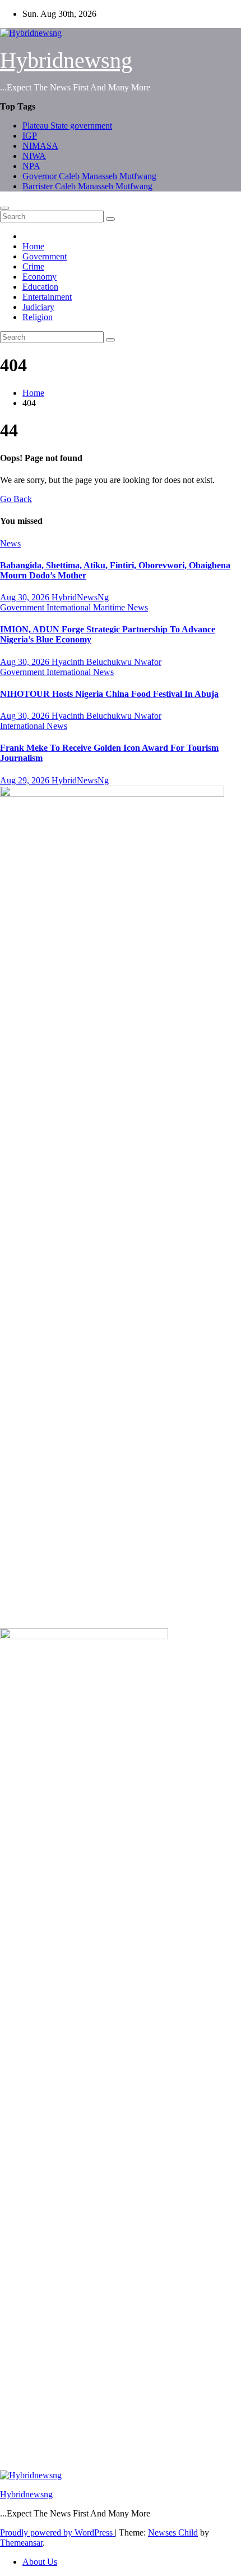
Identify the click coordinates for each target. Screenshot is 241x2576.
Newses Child (173, 2532)
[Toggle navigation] (4, 208)
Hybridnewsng (66, 60)
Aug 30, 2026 (26, 597)
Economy (40, 277)
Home (33, 246)
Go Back (16, 499)
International (70, 607)
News (10, 543)
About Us (40, 2562)
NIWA (34, 156)
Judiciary (38, 307)
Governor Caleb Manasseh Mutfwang (89, 176)
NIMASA (40, 146)
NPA (31, 166)
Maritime (110, 607)
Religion (38, 317)
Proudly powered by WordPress (57, 2532)
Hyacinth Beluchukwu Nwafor (106, 662)
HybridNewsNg (80, 597)
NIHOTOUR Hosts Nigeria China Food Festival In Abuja (109, 694)
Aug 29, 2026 (26, 780)
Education (40, 287)
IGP (30, 136)
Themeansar (21, 2543)
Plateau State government (67, 126)
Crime (33, 266)
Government (45, 256)
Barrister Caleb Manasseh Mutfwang (87, 186)
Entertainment (47, 297)
